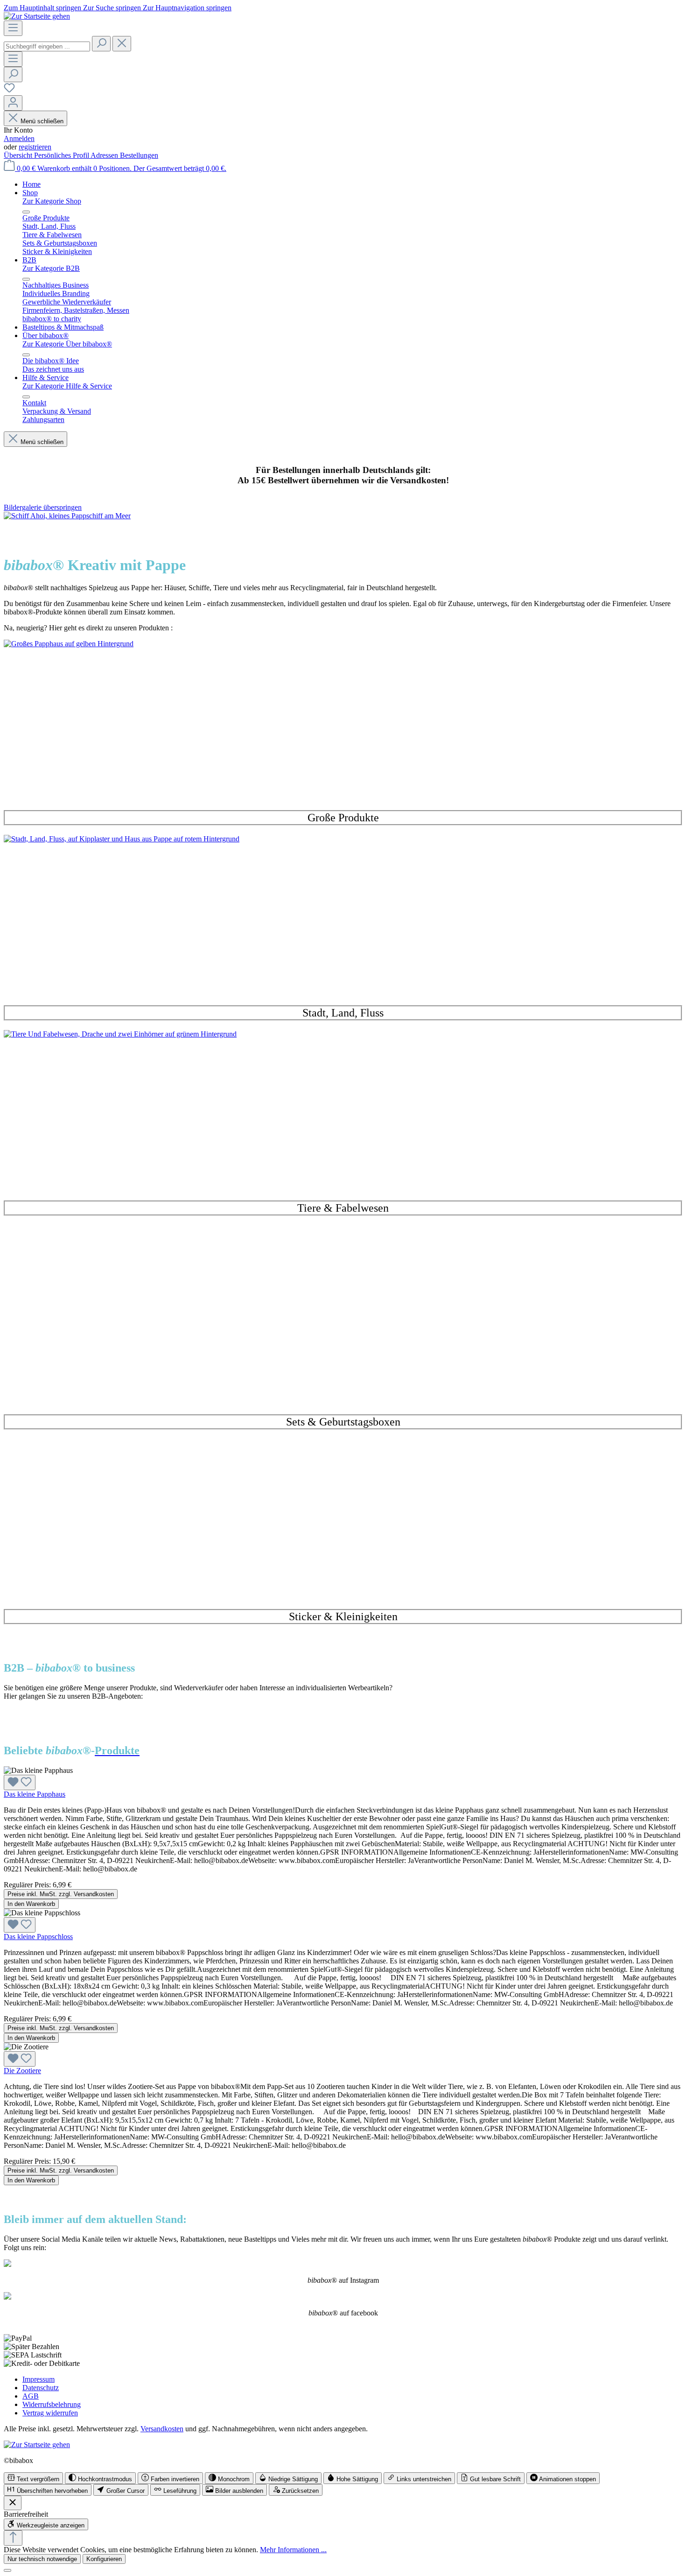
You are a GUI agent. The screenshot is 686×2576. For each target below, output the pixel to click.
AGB (31, 2396)
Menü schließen (42, 121)
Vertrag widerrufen (50, 2413)
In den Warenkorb (31, 1904)
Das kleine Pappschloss (38, 1937)
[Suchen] (101, 44)
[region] (343, 520)
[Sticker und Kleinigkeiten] (343, 1518)
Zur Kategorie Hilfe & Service (67, 386)
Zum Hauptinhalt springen (43, 8)
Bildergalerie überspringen (43, 507)
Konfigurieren (104, 2559)
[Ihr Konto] (13, 103)
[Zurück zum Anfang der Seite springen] (13, 2538)
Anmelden (19, 138)
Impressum (38, 2379)
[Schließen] (7, 2570)
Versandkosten (162, 2429)
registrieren (35, 147)
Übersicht (19, 155)
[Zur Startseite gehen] (37, 16)
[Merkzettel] (9, 91)
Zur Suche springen (113, 8)
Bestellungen (139, 155)
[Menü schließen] (26, 212)
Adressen (105, 155)
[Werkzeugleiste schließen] (13, 2503)
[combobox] (47, 46)
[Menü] (13, 28)
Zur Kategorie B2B (51, 268)
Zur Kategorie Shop (52, 201)
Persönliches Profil (62, 155)
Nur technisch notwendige (42, 2559)
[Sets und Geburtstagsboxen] (343, 1323)
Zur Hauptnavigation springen (187, 8)
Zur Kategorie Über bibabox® (67, 344)
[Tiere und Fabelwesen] (343, 1109)
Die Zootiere (22, 2071)
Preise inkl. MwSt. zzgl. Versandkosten (61, 1894)
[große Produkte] (343, 719)
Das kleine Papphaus (35, 1794)
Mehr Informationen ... (293, 2550)
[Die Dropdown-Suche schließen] (122, 44)
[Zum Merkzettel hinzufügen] (20, 1782)
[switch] (33, 2478)
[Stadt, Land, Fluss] (343, 914)
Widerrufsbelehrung (52, 2404)
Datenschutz (41, 2388)
